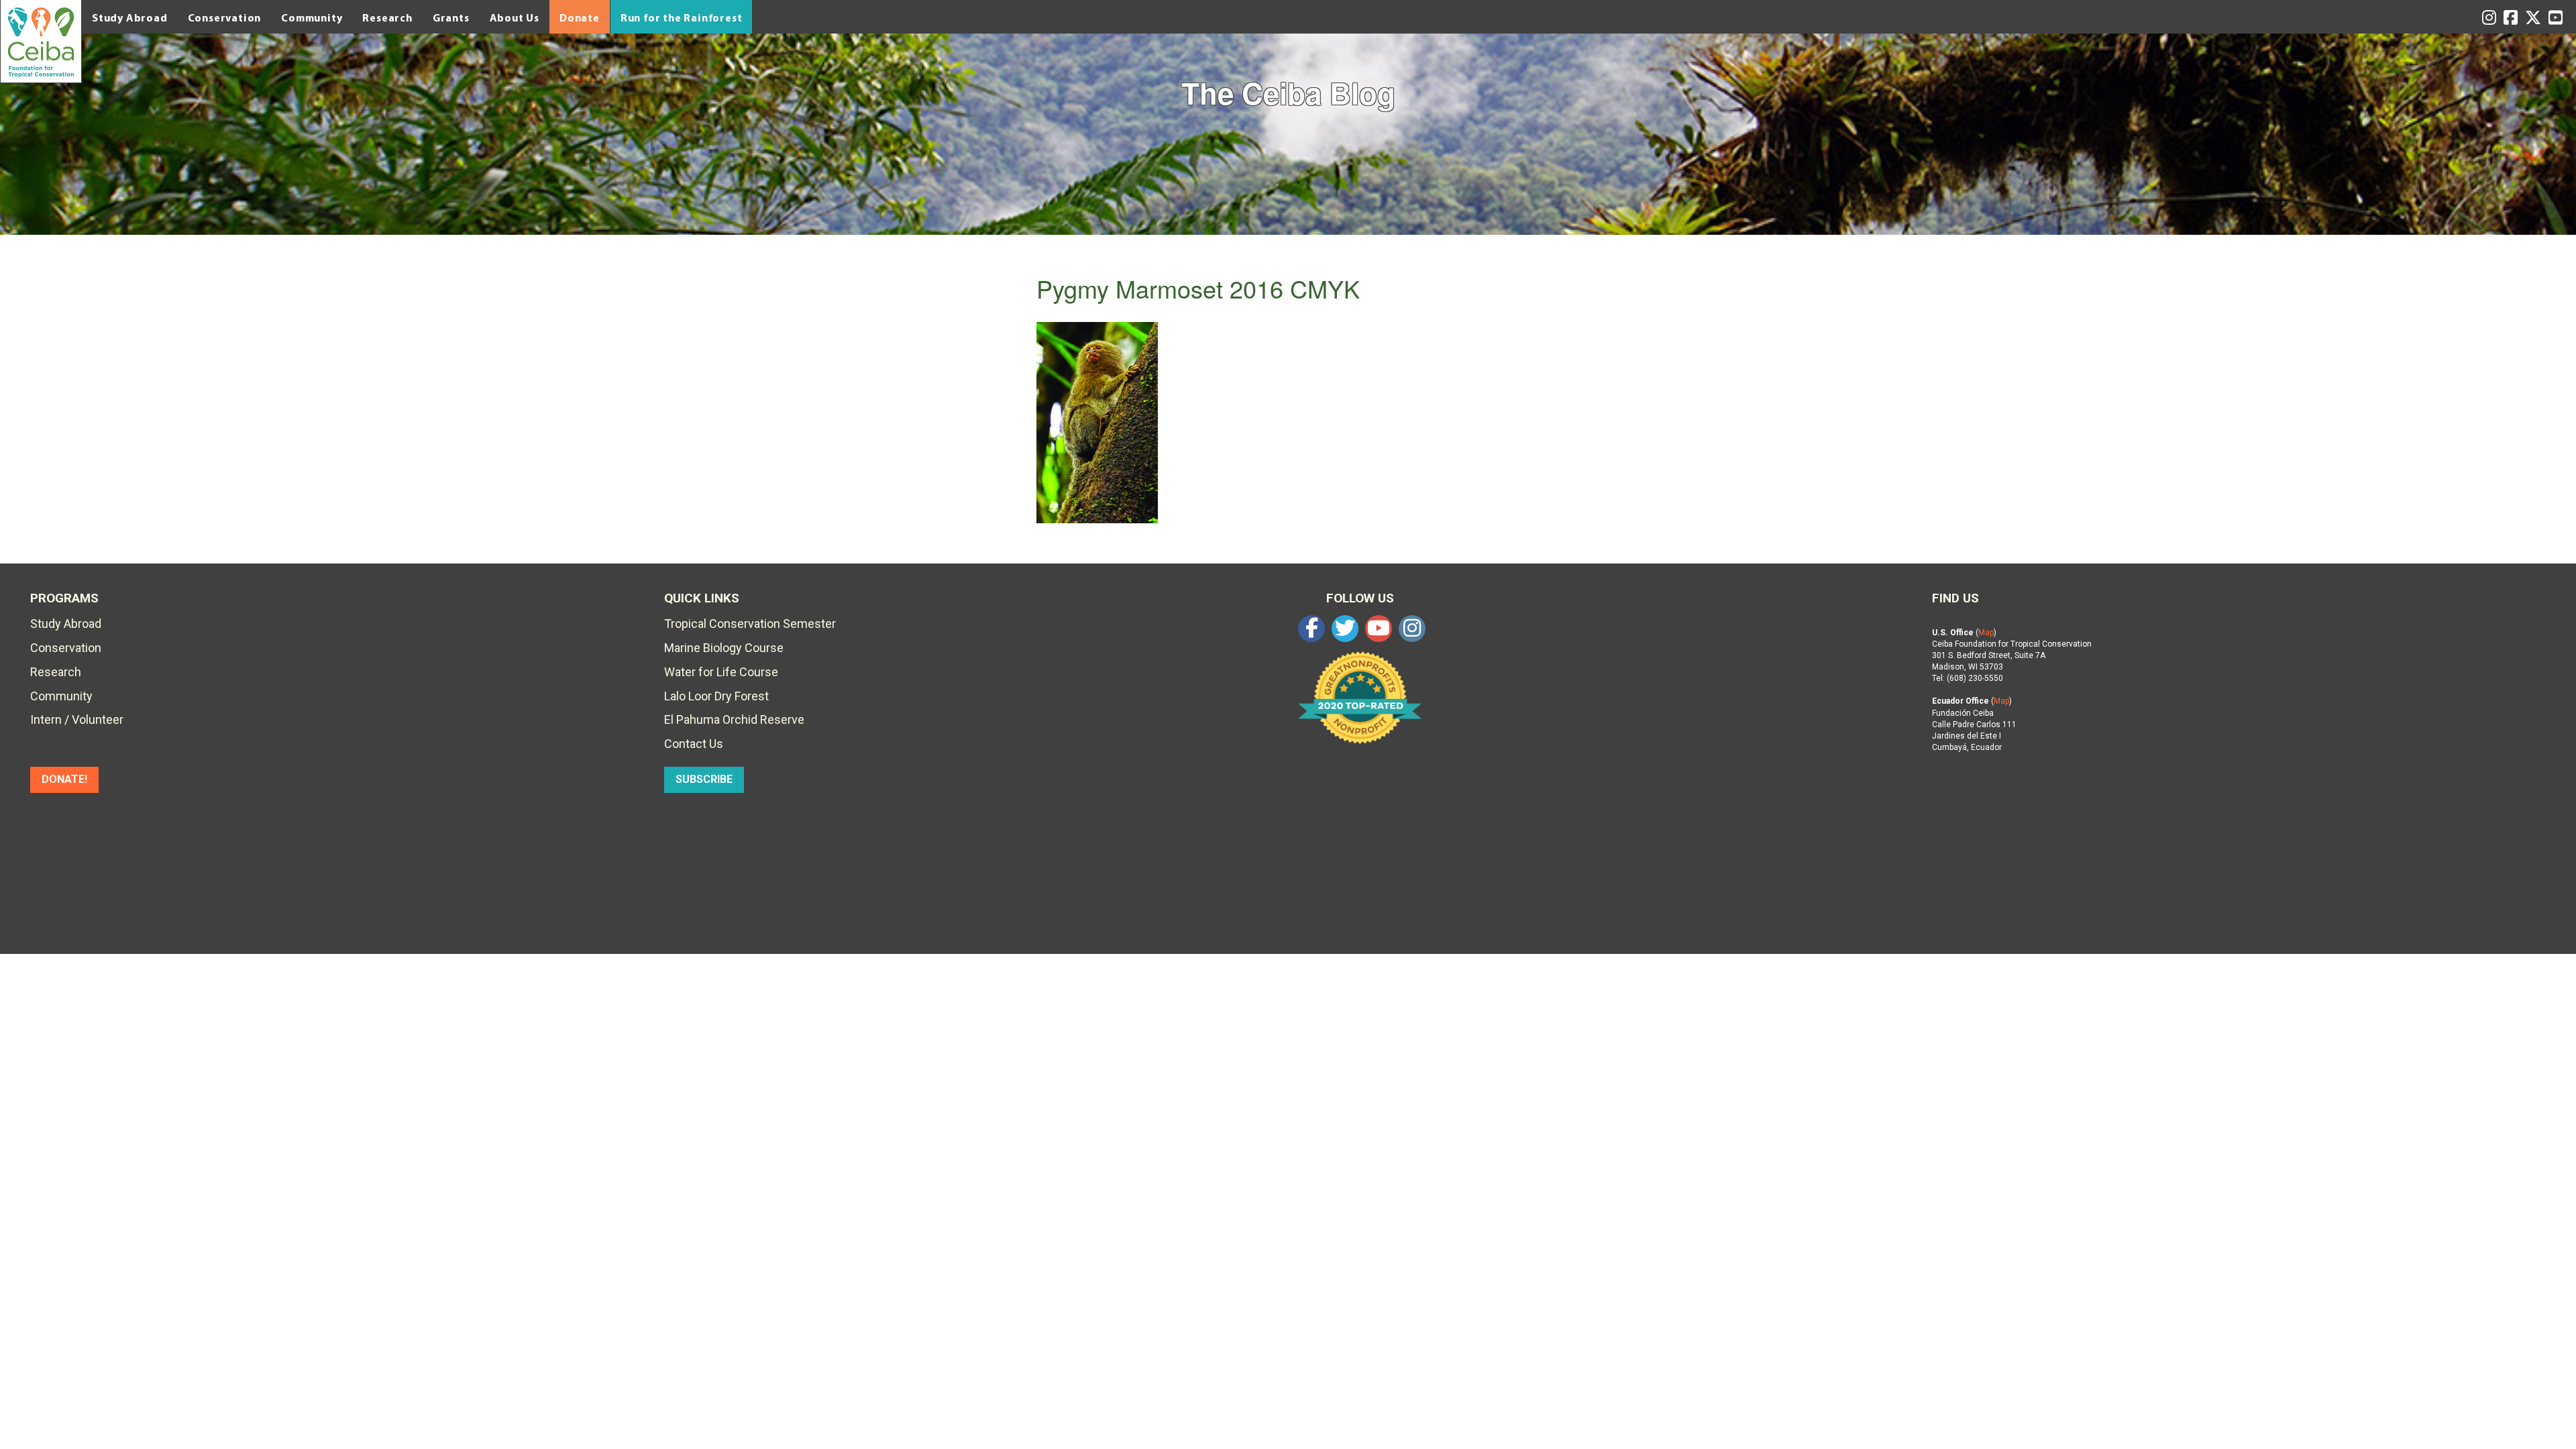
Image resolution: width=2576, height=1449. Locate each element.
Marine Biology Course (724, 648)
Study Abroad (130, 17)
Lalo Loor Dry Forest (716, 696)
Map (1986, 633)
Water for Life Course (721, 672)
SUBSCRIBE (704, 779)
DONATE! (64, 779)
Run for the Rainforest (682, 17)
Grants (451, 17)
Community (312, 17)
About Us (515, 17)
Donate (580, 17)
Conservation (225, 17)
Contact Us (694, 744)
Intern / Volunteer (77, 719)
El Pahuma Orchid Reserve (734, 719)
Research (387, 17)
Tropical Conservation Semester (750, 624)
